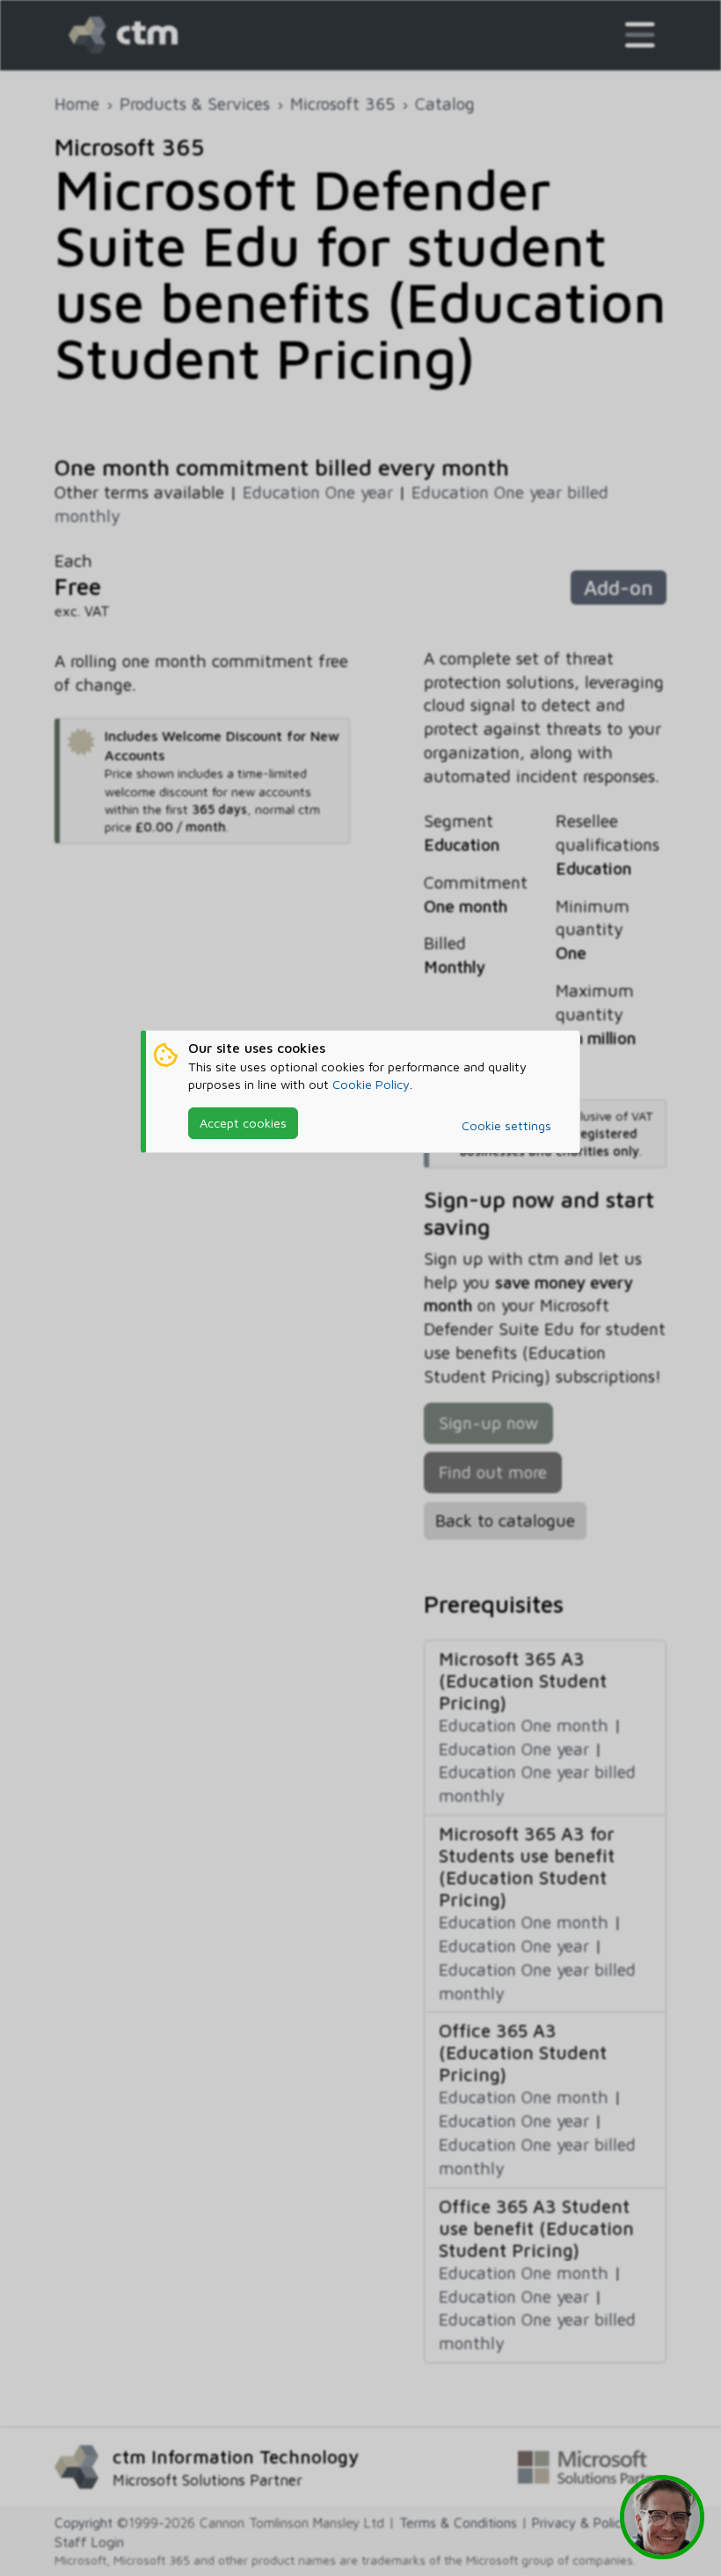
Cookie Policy (371, 1084)
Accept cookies (243, 1123)
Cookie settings (506, 1125)
